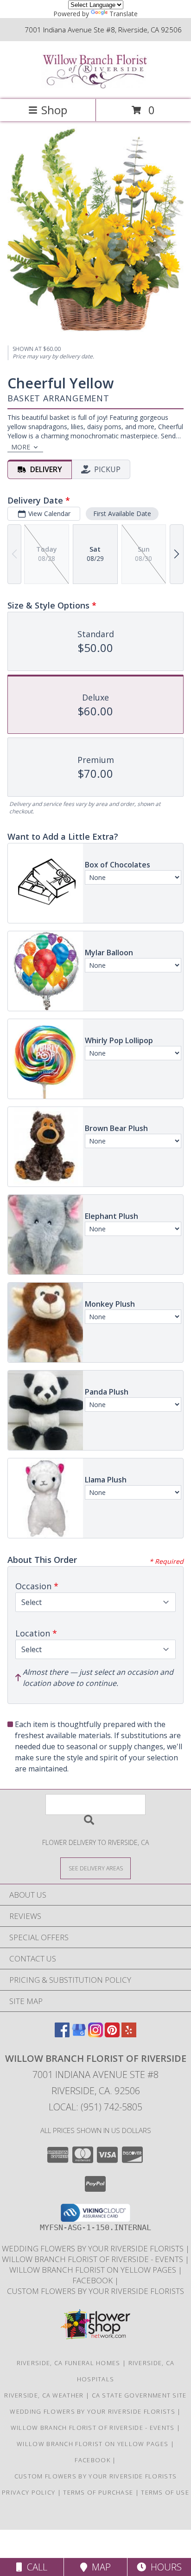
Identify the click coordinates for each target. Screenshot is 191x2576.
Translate (124, 14)
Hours (164, 2567)
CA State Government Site (139, 2395)
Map (99, 2567)
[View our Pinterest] (112, 2034)
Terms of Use (165, 2492)
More (21, 447)
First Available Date (122, 513)
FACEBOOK (93, 2280)
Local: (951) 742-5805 (95, 2107)
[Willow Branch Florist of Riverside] (95, 86)
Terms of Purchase (98, 2492)
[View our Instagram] (95, 2034)
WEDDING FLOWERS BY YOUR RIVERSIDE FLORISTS (94, 2248)
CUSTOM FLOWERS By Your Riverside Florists (95, 2291)
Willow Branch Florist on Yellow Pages (94, 2270)
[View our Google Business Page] (79, 2034)
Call (35, 2567)
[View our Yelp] (129, 2034)
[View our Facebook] (62, 2034)
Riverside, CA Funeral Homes (69, 2363)
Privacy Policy (29, 2492)
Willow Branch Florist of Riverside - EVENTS (93, 2259)
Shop (54, 110)
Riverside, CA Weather (44, 2395)
